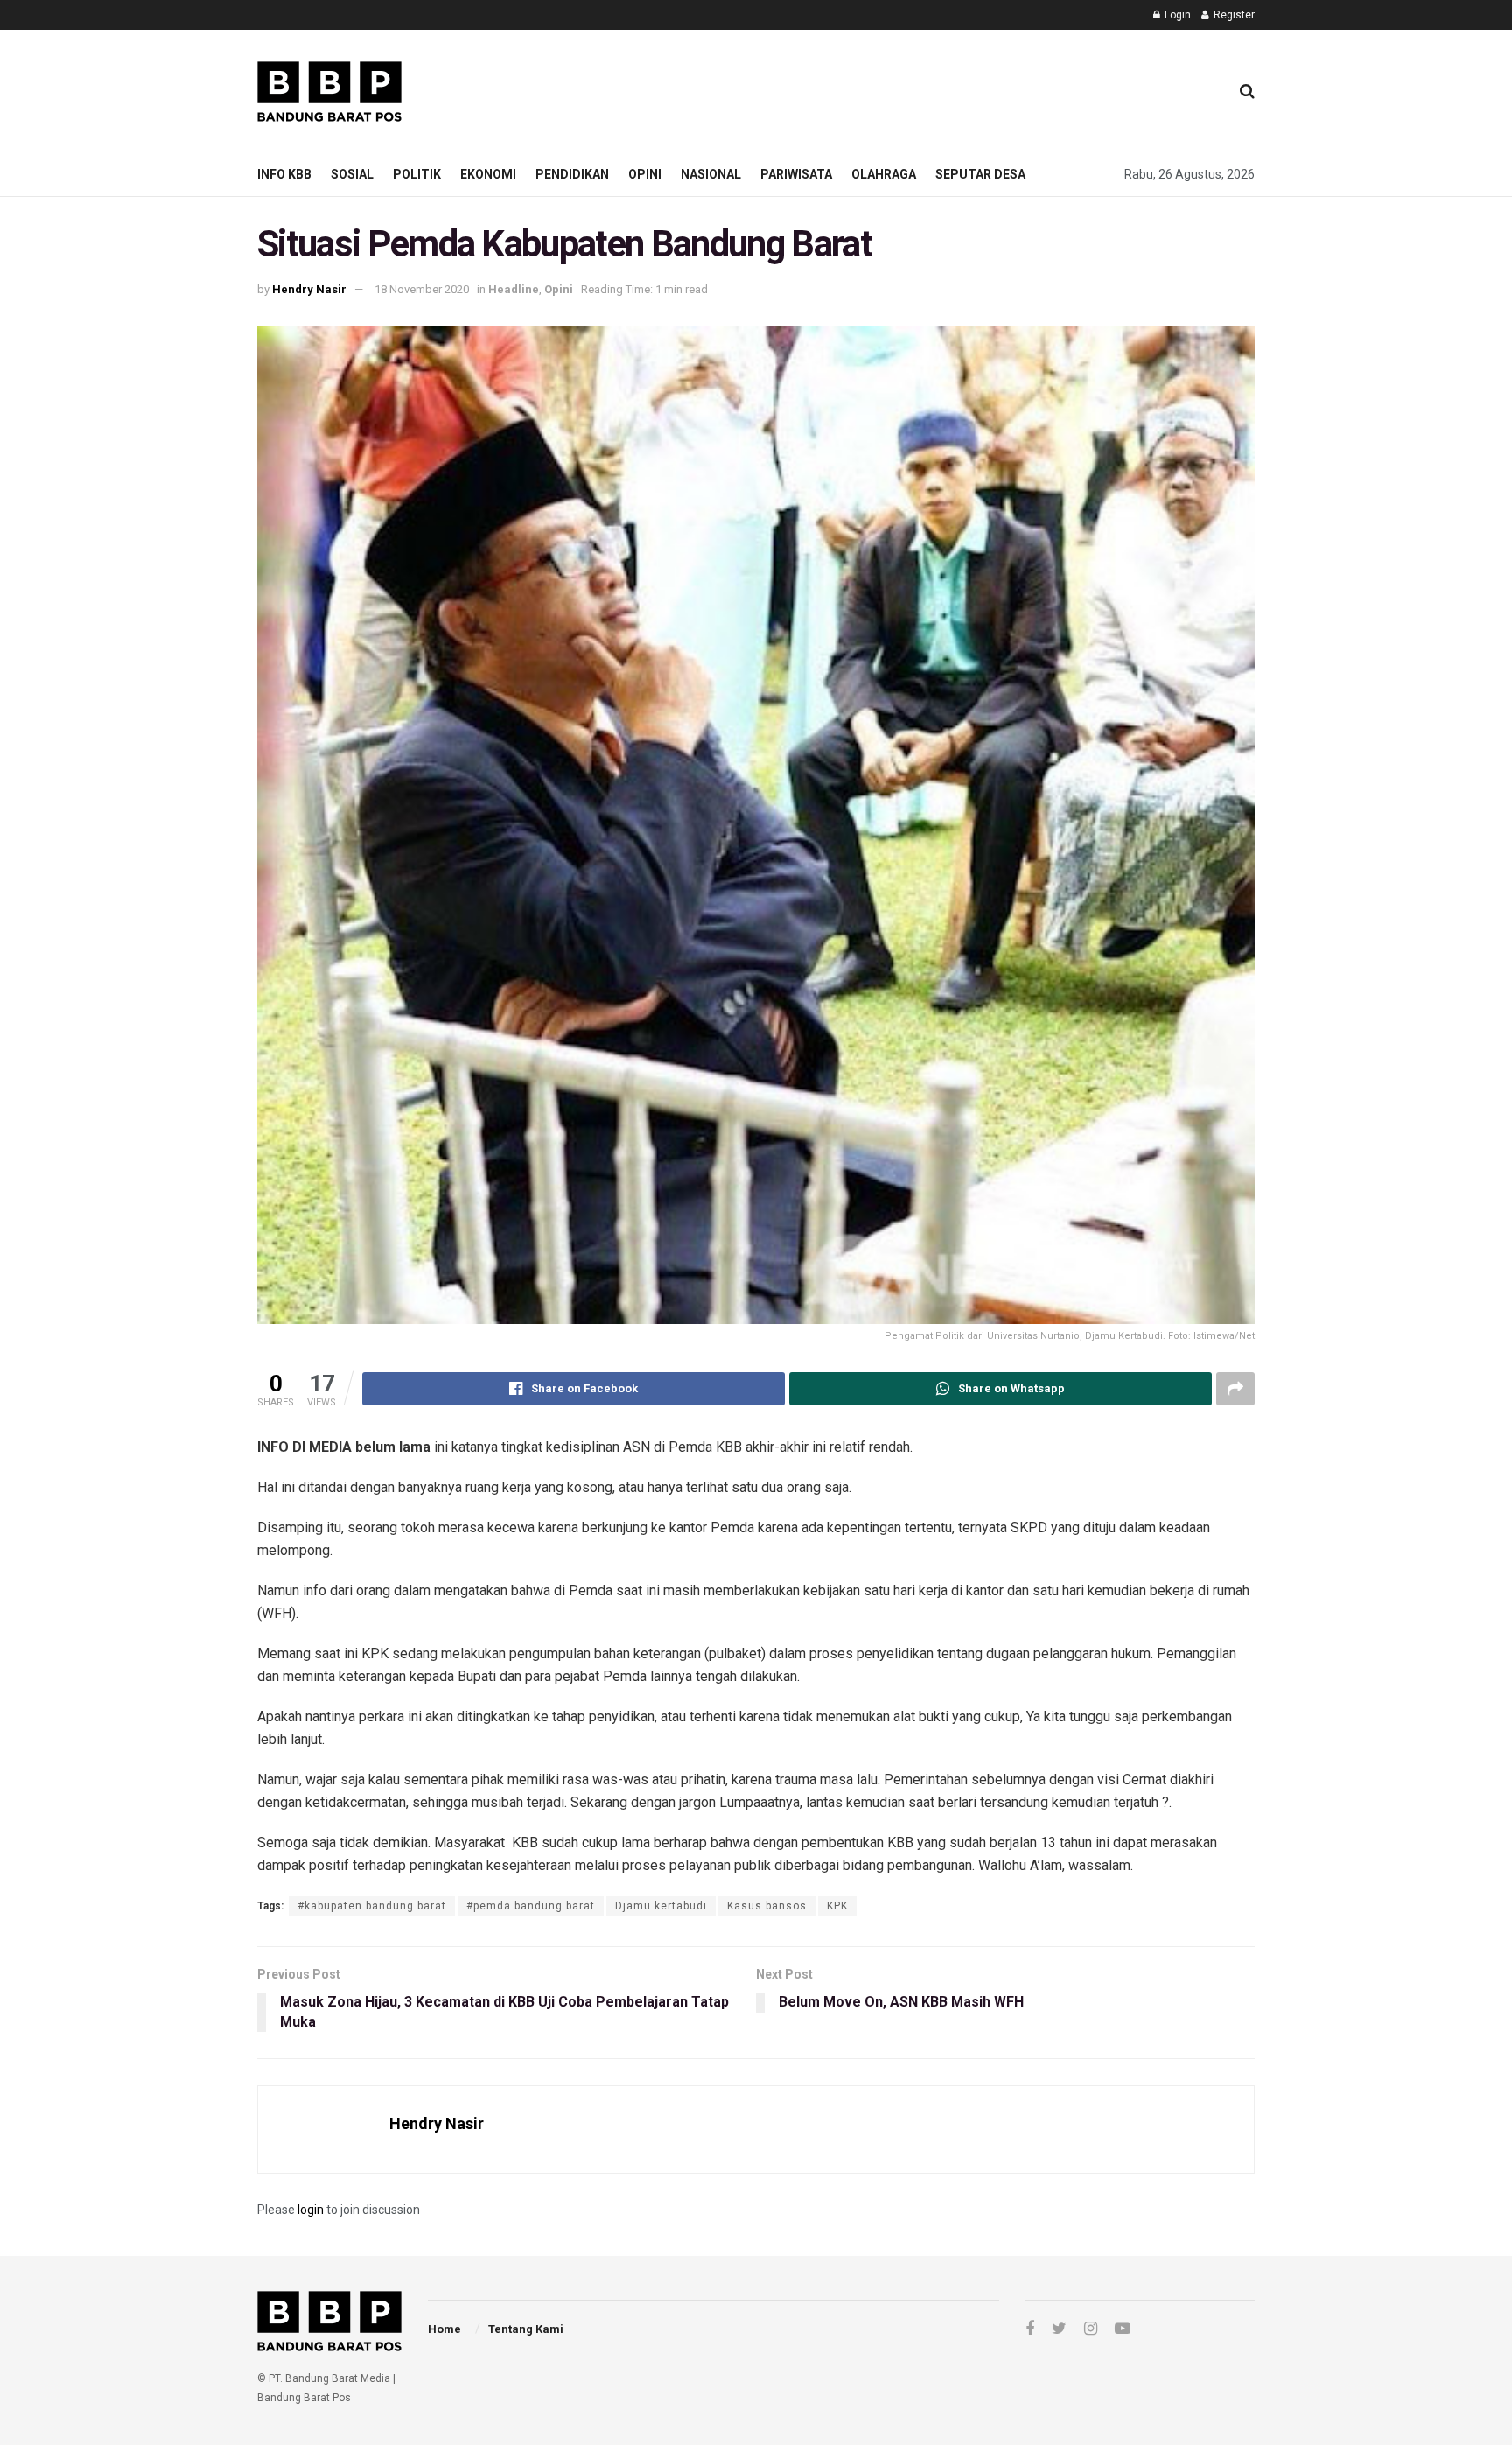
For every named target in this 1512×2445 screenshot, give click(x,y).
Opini (645, 174)
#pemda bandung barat (531, 1906)
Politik (417, 174)
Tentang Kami (526, 2329)
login (311, 2210)
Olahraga (884, 174)
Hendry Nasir (309, 289)
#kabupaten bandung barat (372, 1906)
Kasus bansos (767, 1906)
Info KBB (284, 174)
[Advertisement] (897, 88)
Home (444, 2329)
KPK (837, 1906)
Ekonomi (488, 174)
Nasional (711, 174)
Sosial (352, 174)
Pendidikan (572, 174)
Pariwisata (796, 174)
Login (1176, 15)
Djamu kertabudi (661, 1906)
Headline (514, 289)
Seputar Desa (980, 174)
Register (1233, 15)
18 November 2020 (422, 289)
